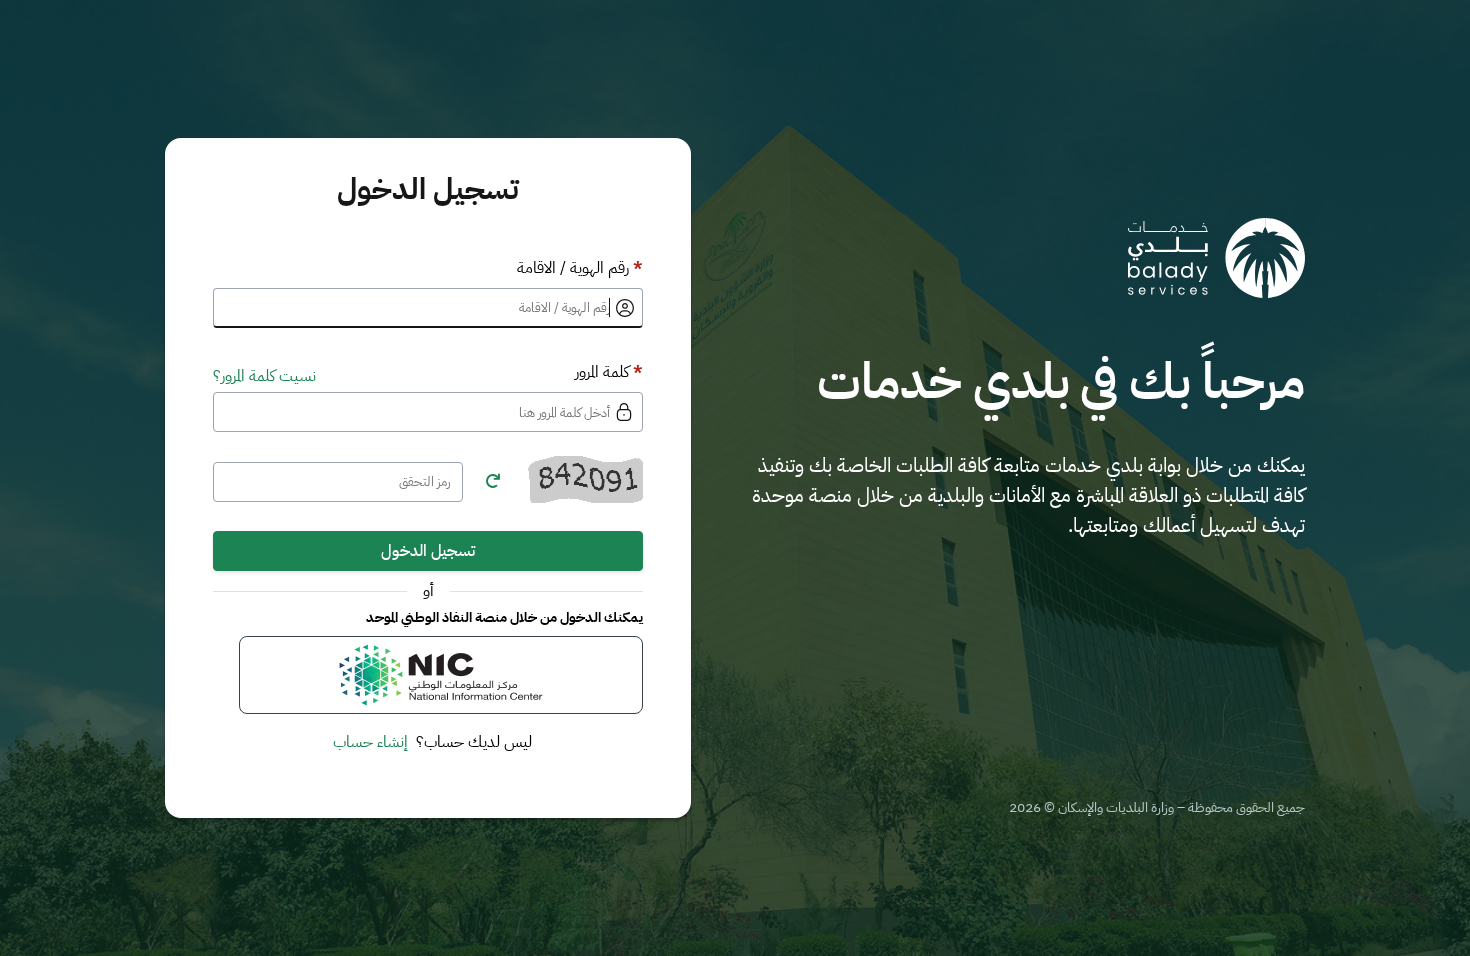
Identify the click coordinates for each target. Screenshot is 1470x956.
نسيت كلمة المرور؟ (264, 376)
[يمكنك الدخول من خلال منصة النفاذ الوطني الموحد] (441, 675)
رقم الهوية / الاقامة (580, 268)
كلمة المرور (609, 372)
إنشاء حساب (370, 742)
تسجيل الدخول (428, 551)
